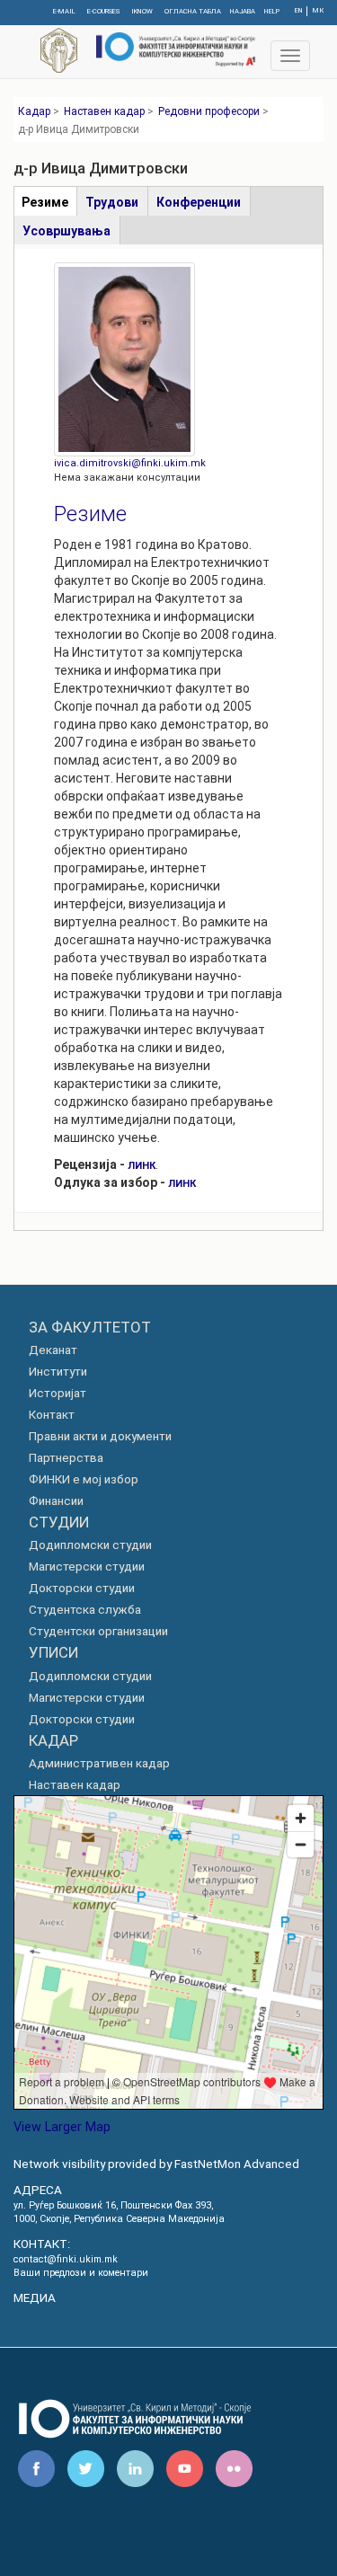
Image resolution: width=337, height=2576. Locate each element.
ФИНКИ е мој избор (84, 1479)
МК (318, 10)
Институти (58, 1372)
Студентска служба (85, 1610)
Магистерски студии (87, 1567)
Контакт (52, 1415)
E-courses (103, 11)
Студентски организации (98, 1631)
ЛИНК (142, 1166)
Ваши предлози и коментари (81, 2273)
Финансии (56, 1501)
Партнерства (66, 1458)
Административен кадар (99, 1763)
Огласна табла (193, 11)
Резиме (90, 514)
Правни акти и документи (100, 1436)
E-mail (64, 11)
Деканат (53, 1350)
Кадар (34, 111)
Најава (243, 11)
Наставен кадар (104, 111)
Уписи (53, 1652)
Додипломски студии (90, 1545)
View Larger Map (62, 2127)
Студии (59, 1522)
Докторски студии (82, 1588)
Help (272, 11)
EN (299, 10)
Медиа (35, 2298)
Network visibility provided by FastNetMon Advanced (156, 2164)
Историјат (58, 1393)
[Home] (174, 48)
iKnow (142, 11)
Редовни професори (209, 111)
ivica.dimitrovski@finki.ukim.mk (130, 463)
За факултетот (90, 1327)
